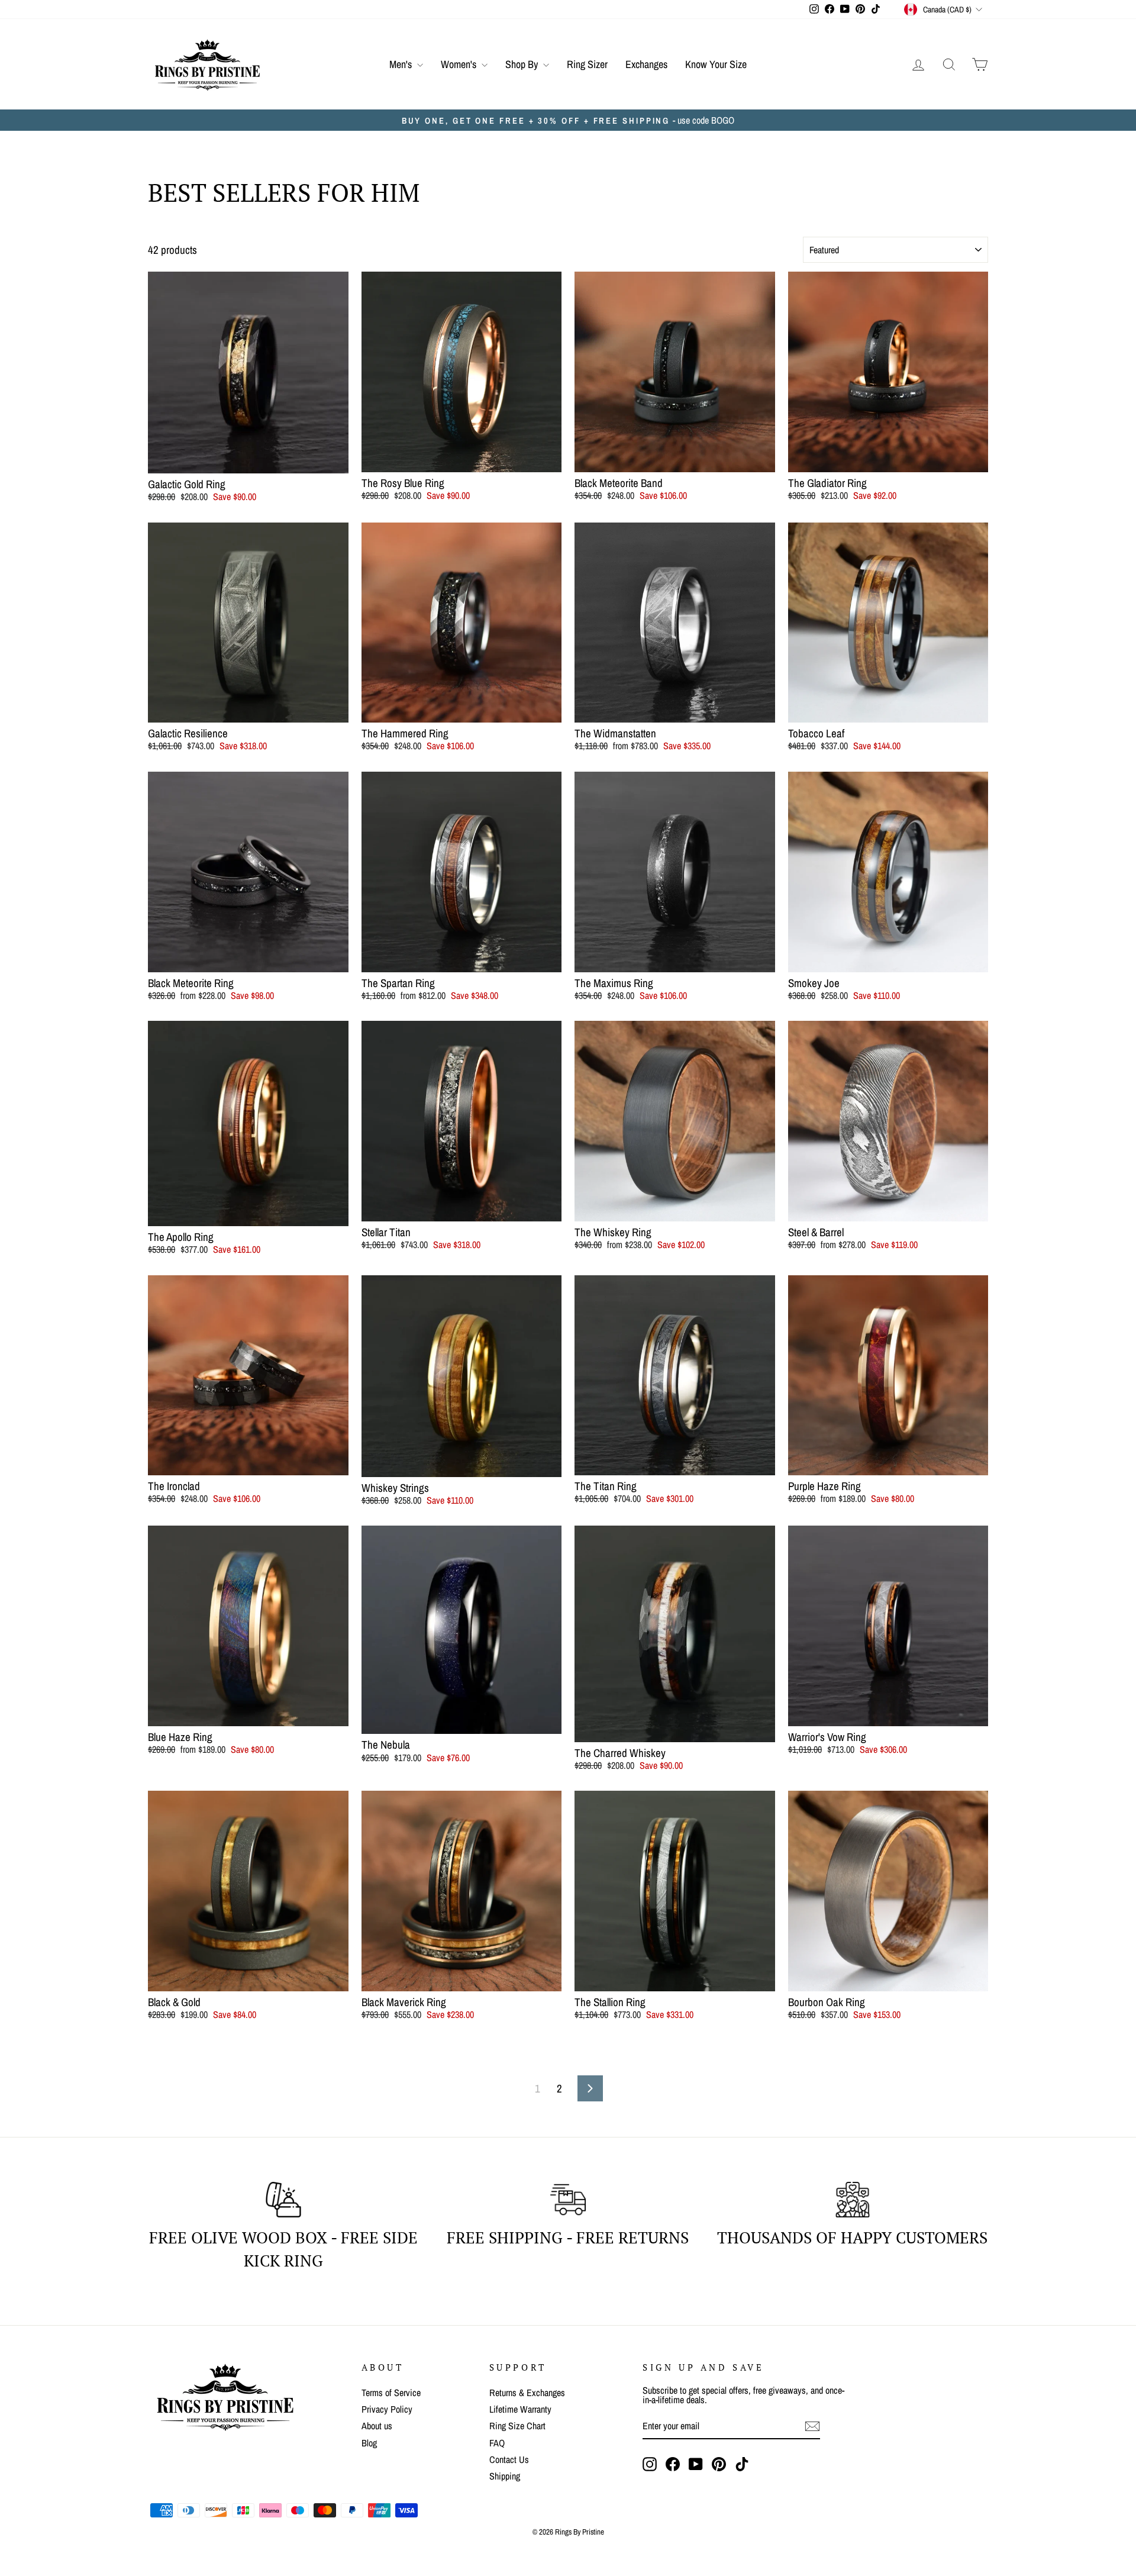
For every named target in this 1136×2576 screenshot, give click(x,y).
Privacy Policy (387, 2409)
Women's (460, 64)
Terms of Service (391, 2393)
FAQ (497, 2443)
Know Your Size (716, 64)
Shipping (505, 2476)
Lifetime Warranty (520, 2409)
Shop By (523, 64)
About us (377, 2426)
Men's (402, 64)
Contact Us (509, 2459)
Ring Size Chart (517, 2426)
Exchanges (646, 64)
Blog (369, 2443)
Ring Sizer (587, 64)
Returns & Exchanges (527, 2393)
